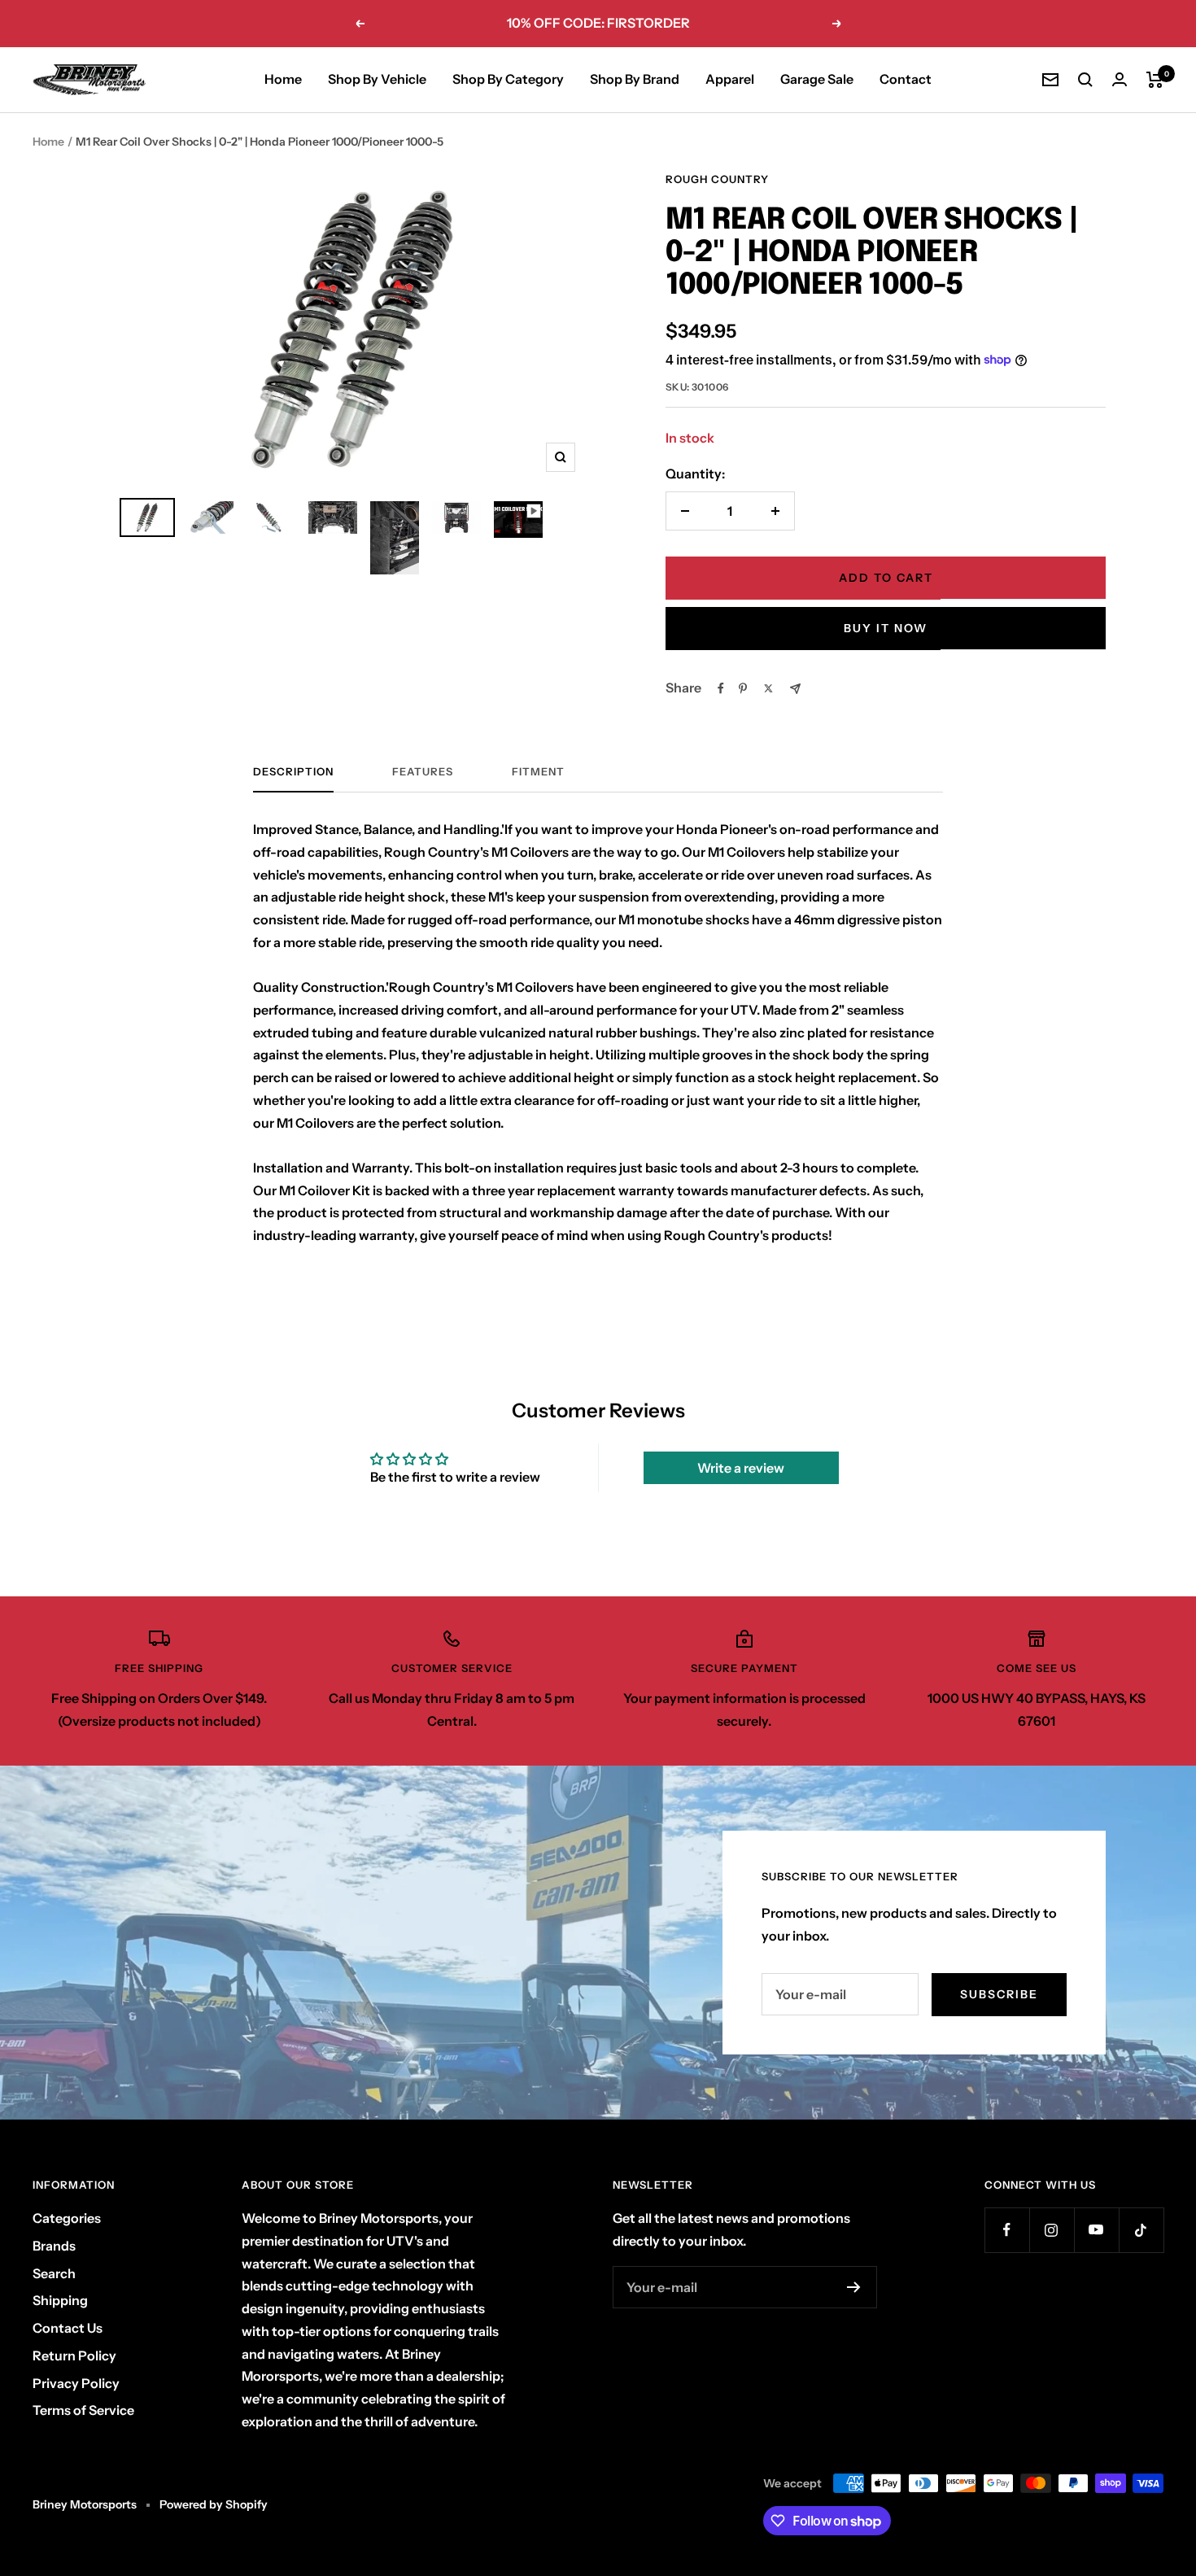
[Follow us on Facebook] (1007, 2230)
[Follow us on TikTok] (1141, 2230)
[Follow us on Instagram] (1052, 2230)
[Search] (1085, 80)
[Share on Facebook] (721, 688)
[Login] (1120, 79)
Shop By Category (508, 79)
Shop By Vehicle (377, 79)
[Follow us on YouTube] (1096, 2230)
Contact (906, 79)
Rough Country (717, 179)
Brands (54, 2246)
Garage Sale (817, 79)
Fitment (538, 771)
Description (293, 771)
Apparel (730, 79)
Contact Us (68, 2328)
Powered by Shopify (214, 2504)
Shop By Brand (635, 79)
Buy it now (886, 628)
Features (423, 771)
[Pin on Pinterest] (743, 688)
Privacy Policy (76, 2383)
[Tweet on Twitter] (768, 688)
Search (54, 2273)
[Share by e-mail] (795, 689)
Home (283, 79)
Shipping (60, 2300)
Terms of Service (83, 2410)
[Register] (854, 2287)
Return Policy (74, 2356)
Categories (67, 2218)
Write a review (741, 1468)
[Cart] (1155, 80)
